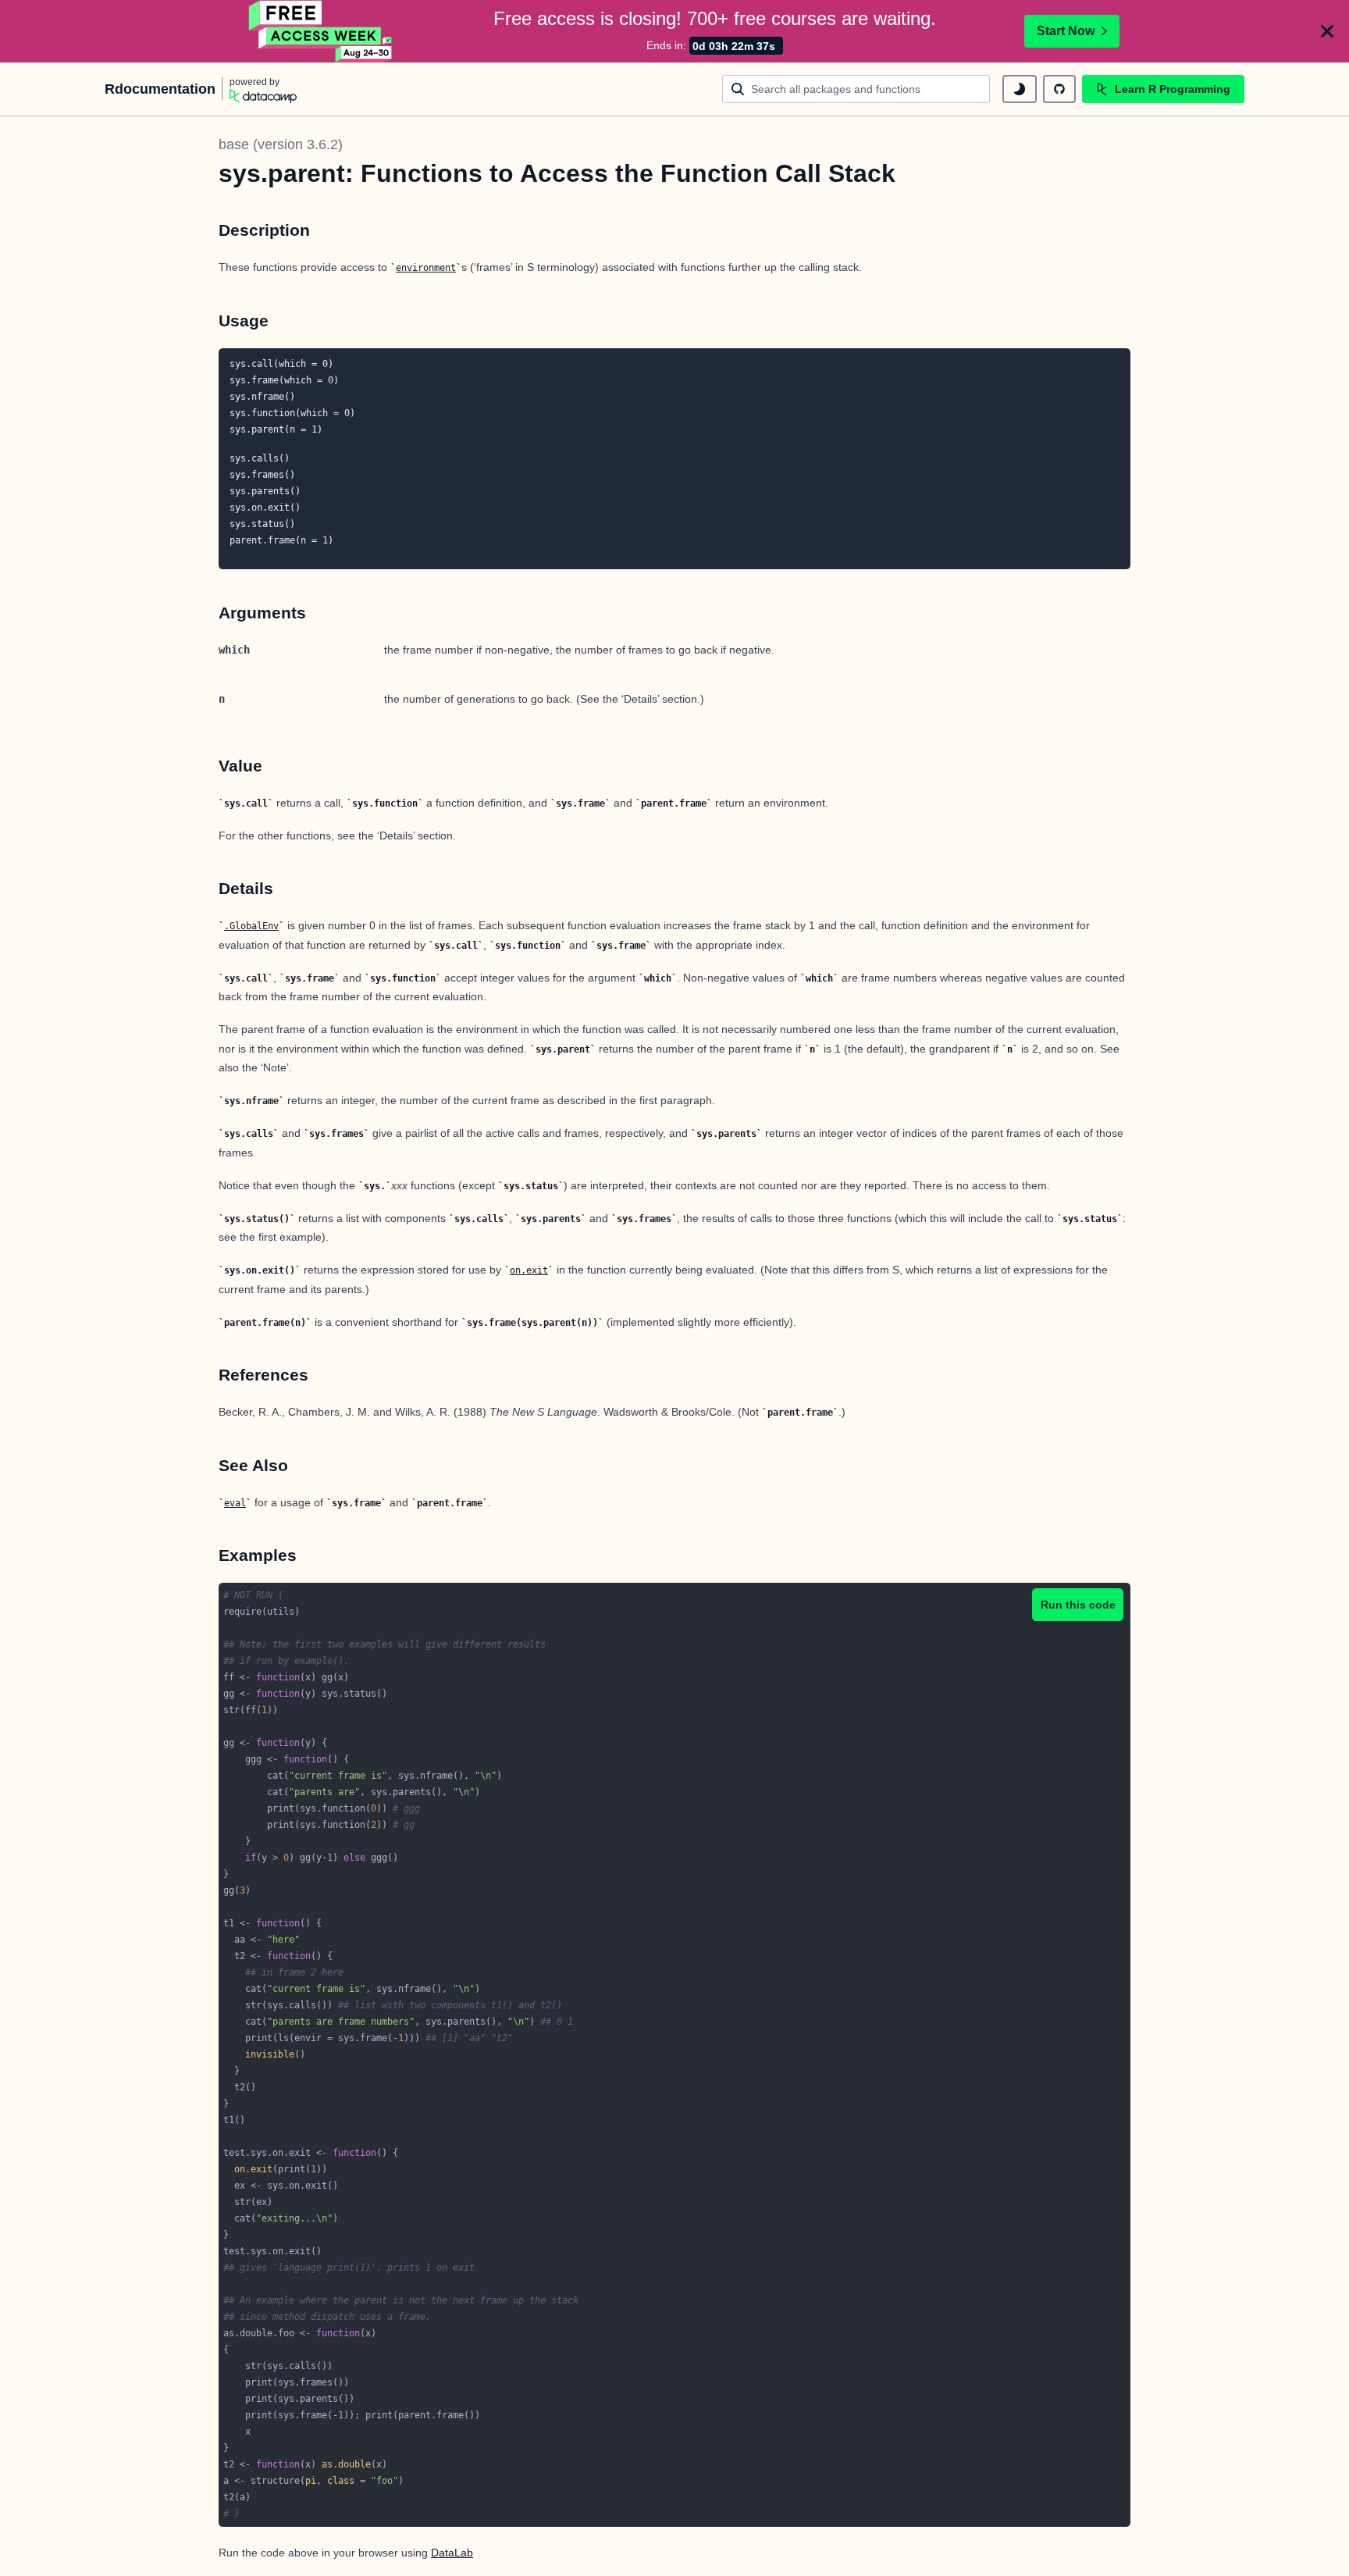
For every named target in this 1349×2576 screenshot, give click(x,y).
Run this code (1078, 1605)
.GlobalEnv (251, 926)
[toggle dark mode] (1020, 89)
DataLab (452, 2553)
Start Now (1066, 31)
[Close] (1327, 31)
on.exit (529, 1270)
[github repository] (1059, 89)
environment (426, 268)
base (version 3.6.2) (281, 144)
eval (235, 1503)
